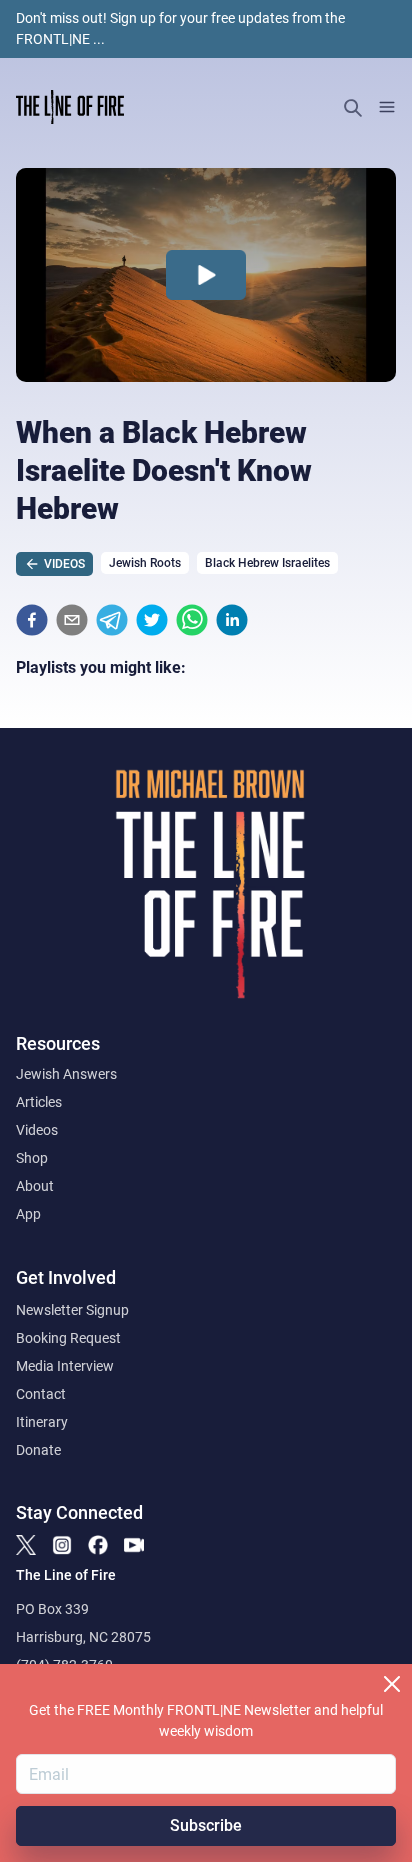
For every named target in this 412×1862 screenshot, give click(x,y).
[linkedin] (232, 620)
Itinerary (42, 1422)
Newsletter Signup (72, 1310)
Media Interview (65, 1366)
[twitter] (152, 620)
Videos (37, 1130)
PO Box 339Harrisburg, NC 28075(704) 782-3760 (83, 1637)
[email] (72, 620)
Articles (39, 1102)
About (35, 1186)
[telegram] (112, 620)
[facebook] (32, 620)
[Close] (392, 1684)
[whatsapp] (192, 620)
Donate (38, 1450)
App (28, 1214)
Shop (32, 1158)
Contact (41, 1394)
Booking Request (68, 1338)
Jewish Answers (66, 1074)
